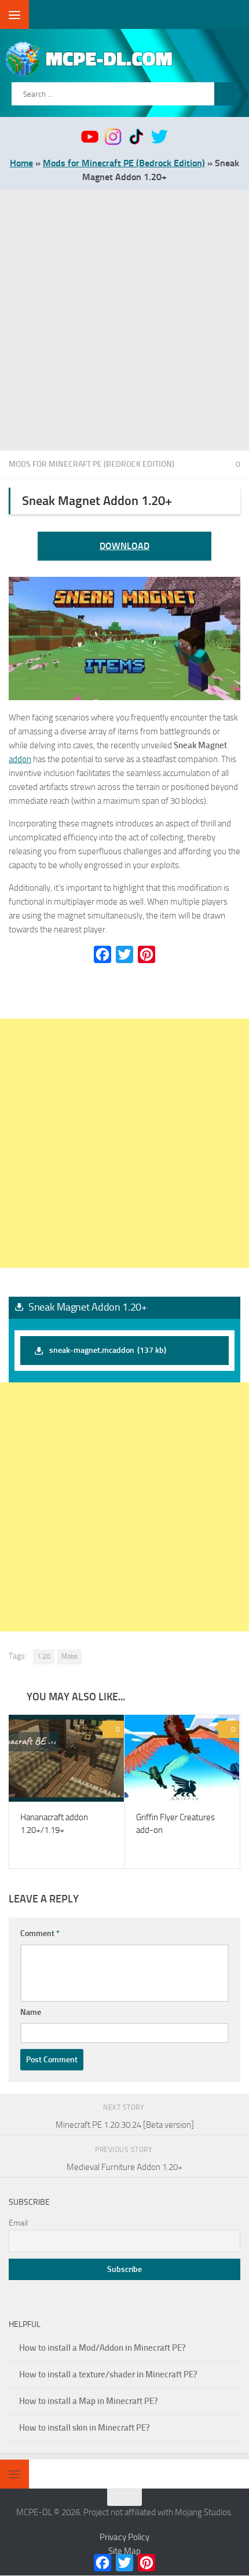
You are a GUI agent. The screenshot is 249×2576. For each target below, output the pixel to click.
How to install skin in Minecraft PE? (85, 2428)
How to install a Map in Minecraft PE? (89, 2402)
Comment (40, 1934)
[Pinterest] (147, 954)
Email (18, 2224)
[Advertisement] (124, 320)
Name (31, 2013)
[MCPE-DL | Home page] (126, 59)
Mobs (69, 1656)
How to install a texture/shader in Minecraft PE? (108, 2375)
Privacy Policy (124, 2538)
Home (21, 163)
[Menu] (14, 14)
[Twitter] (124, 954)
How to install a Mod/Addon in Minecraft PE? (102, 2348)
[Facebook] (102, 954)
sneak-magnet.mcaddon (108, 1350)
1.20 (44, 1656)
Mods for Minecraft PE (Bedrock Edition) (124, 163)
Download (124, 546)
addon (20, 759)
